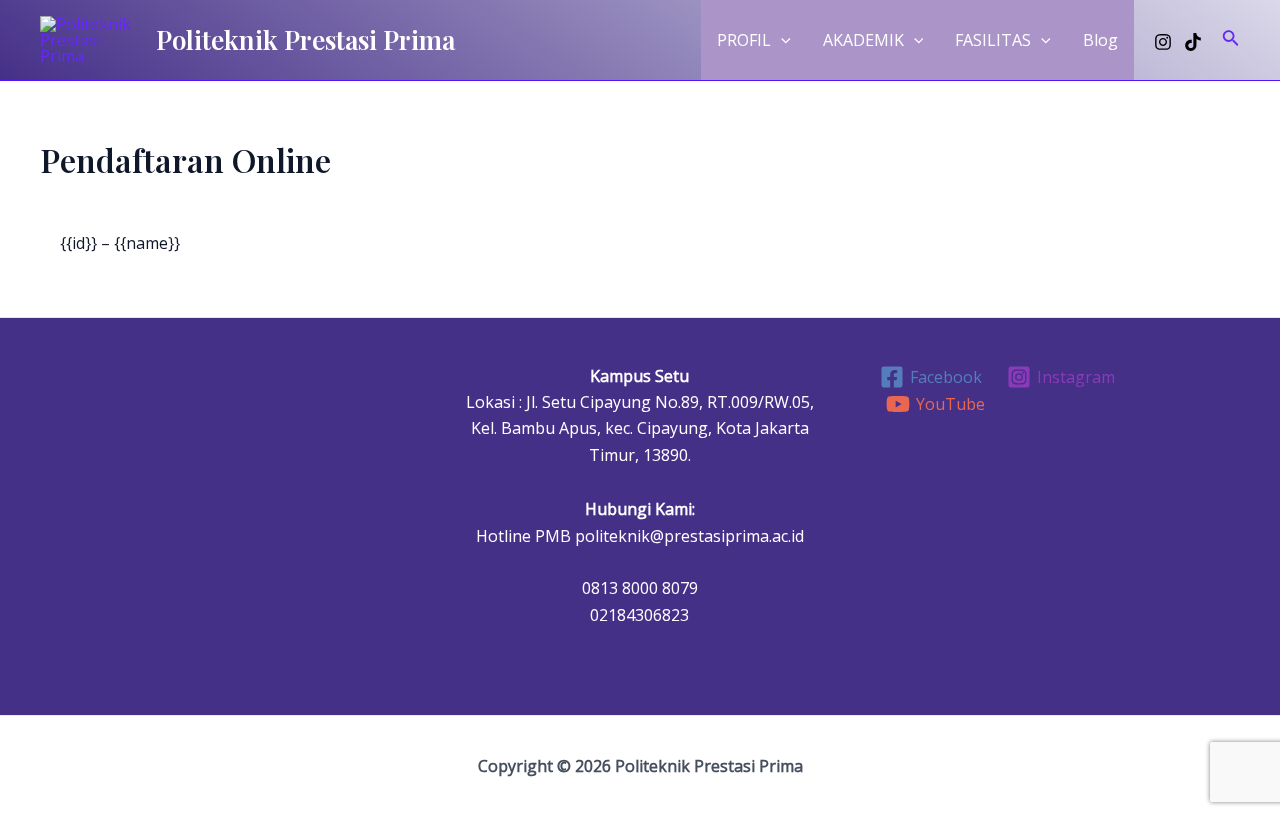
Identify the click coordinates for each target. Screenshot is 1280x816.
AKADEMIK (863, 40)
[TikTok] (1193, 42)
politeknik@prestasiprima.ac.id (689, 536)
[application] (781, 40)
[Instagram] (1163, 42)
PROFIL (744, 40)
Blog (1100, 40)
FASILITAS (993, 40)
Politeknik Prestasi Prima (305, 39)
